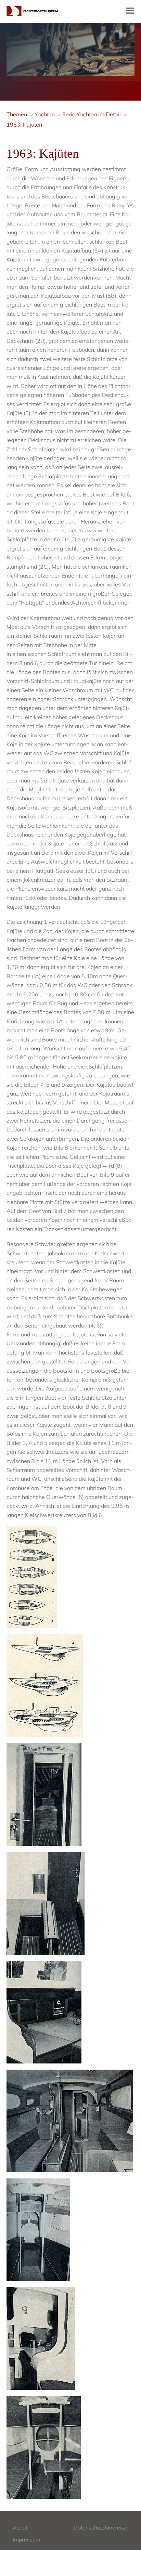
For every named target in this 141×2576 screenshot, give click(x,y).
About (20, 2527)
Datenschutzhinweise (100, 2527)
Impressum (27, 2539)
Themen (17, 114)
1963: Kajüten (24, 125)
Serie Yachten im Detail (92, 114)
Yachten (45, 114)
